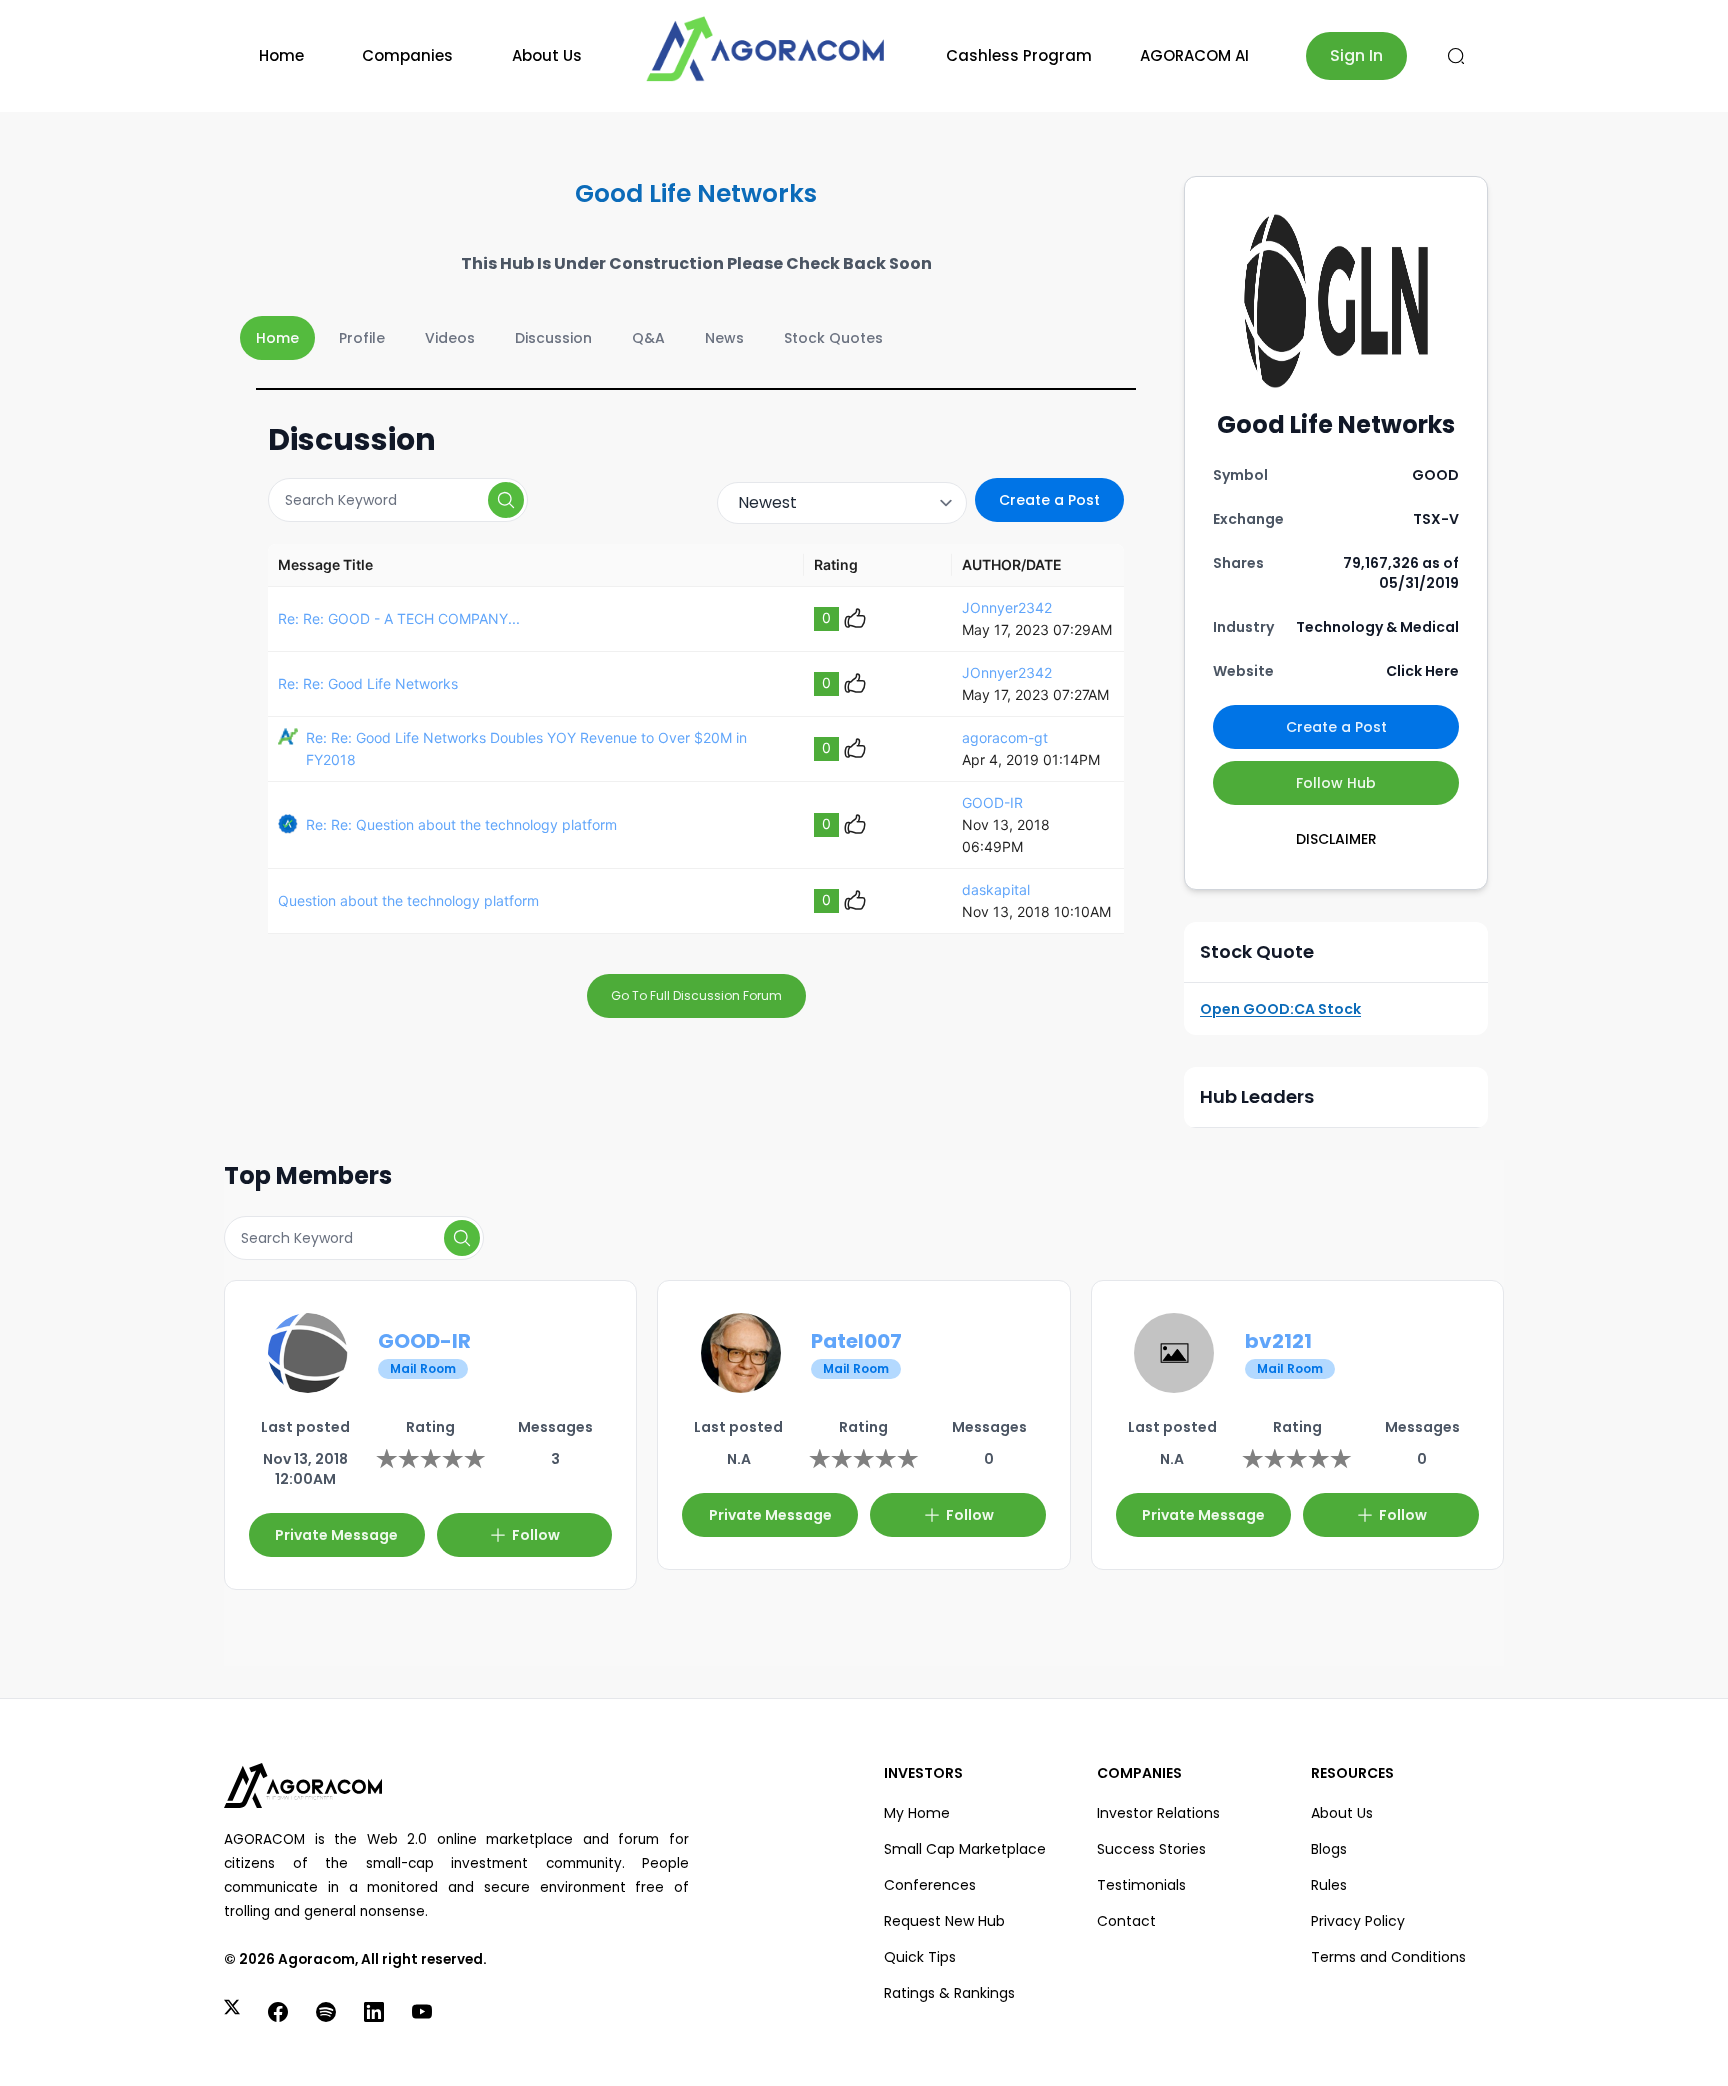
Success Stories (1151, 1849)
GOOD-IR (992, 802)
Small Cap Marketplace (965, 1849)
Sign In (1356, 55)
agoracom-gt (1005, 737)
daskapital (996, 889)
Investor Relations (1158, 1813)
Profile (362, 338)
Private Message (336, 1535)
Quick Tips (920, 1957)
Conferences (930, 1885)
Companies (407, 55)
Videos (450, 338)
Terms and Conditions (1388, 1957)
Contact (1126, 1921)
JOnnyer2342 (1007, 607)
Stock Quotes (833, 338)
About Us (547, 55)
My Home (917, 1813)
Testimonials (1141, 1885)
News (724, 338)
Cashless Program (1019, 55)
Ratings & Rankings (949, 1993)
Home (281, 55)
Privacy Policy (1358, 1921)
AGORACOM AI (1194, 55)
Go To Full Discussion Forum (696, 995)
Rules (1329, 1885)
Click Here (1422, 671)
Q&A (648, 338)
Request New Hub (944, 1921)
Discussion (553, 338)
